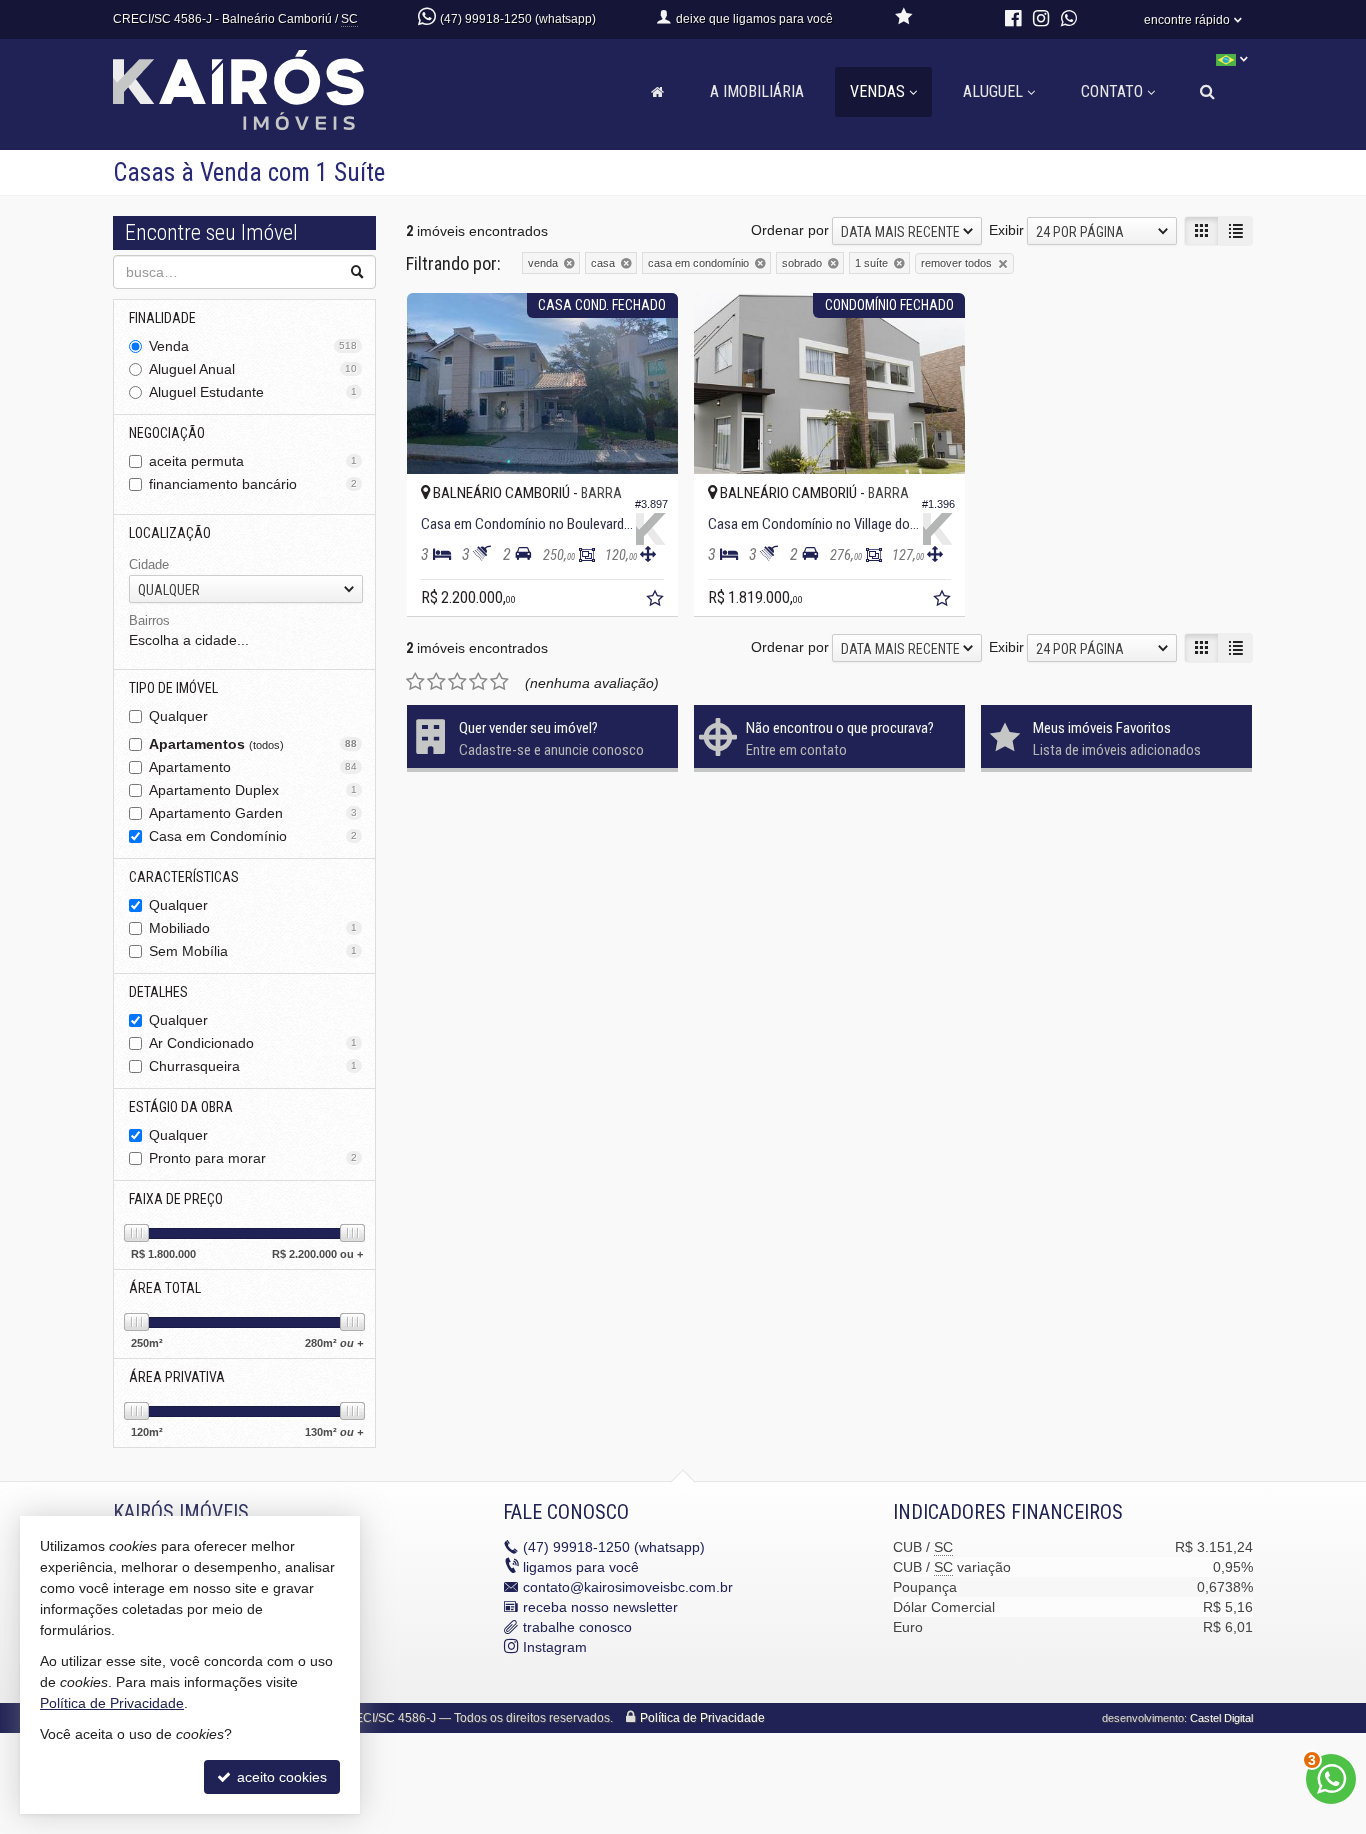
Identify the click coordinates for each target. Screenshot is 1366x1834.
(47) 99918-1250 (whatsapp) (518, 19)
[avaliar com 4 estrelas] (478, 682)
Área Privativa (177, 1377)
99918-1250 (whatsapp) (614, 1547)
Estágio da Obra (181, 1107)
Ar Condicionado (253, 1043)
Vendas (877, 91)
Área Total (165, 1288)
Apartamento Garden (253, 813)
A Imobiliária (757, 91)
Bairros (149, 620)
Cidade (149, 564)
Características (184, 877)
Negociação (167, 433)
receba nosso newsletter (600, 1607)
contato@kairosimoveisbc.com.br (628, 1587)
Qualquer (178, 716)
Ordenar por (790, 230)
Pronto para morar (253, 1158)
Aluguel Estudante (253, 392)
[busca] (1207, 92)
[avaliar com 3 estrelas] (457, 682)
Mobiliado (253, 928)
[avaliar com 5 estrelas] (499, 682)
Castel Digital (1221, 1718)
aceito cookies (280, 1777)
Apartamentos (253, 744)
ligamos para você (581, 1567)
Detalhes (158, 992)
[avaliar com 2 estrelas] (436, 682)
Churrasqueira (253, 1066)
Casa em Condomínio (253, 836)
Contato (1112, 91)
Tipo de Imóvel (173, 688)
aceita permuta (253, 461)
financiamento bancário (253, 484)
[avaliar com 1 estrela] (415, 682)
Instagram (555, 1647)
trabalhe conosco (577, 1627)
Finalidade (162, 318)
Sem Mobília (253, 951)
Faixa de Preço (176, 1199)
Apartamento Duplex (253, 790)
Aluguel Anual (253, 369)
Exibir (1006, 230)
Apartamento (253, 767)
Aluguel (993, 91)
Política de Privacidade (702, 1718)
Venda (253, 346)
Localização (170, 533)
